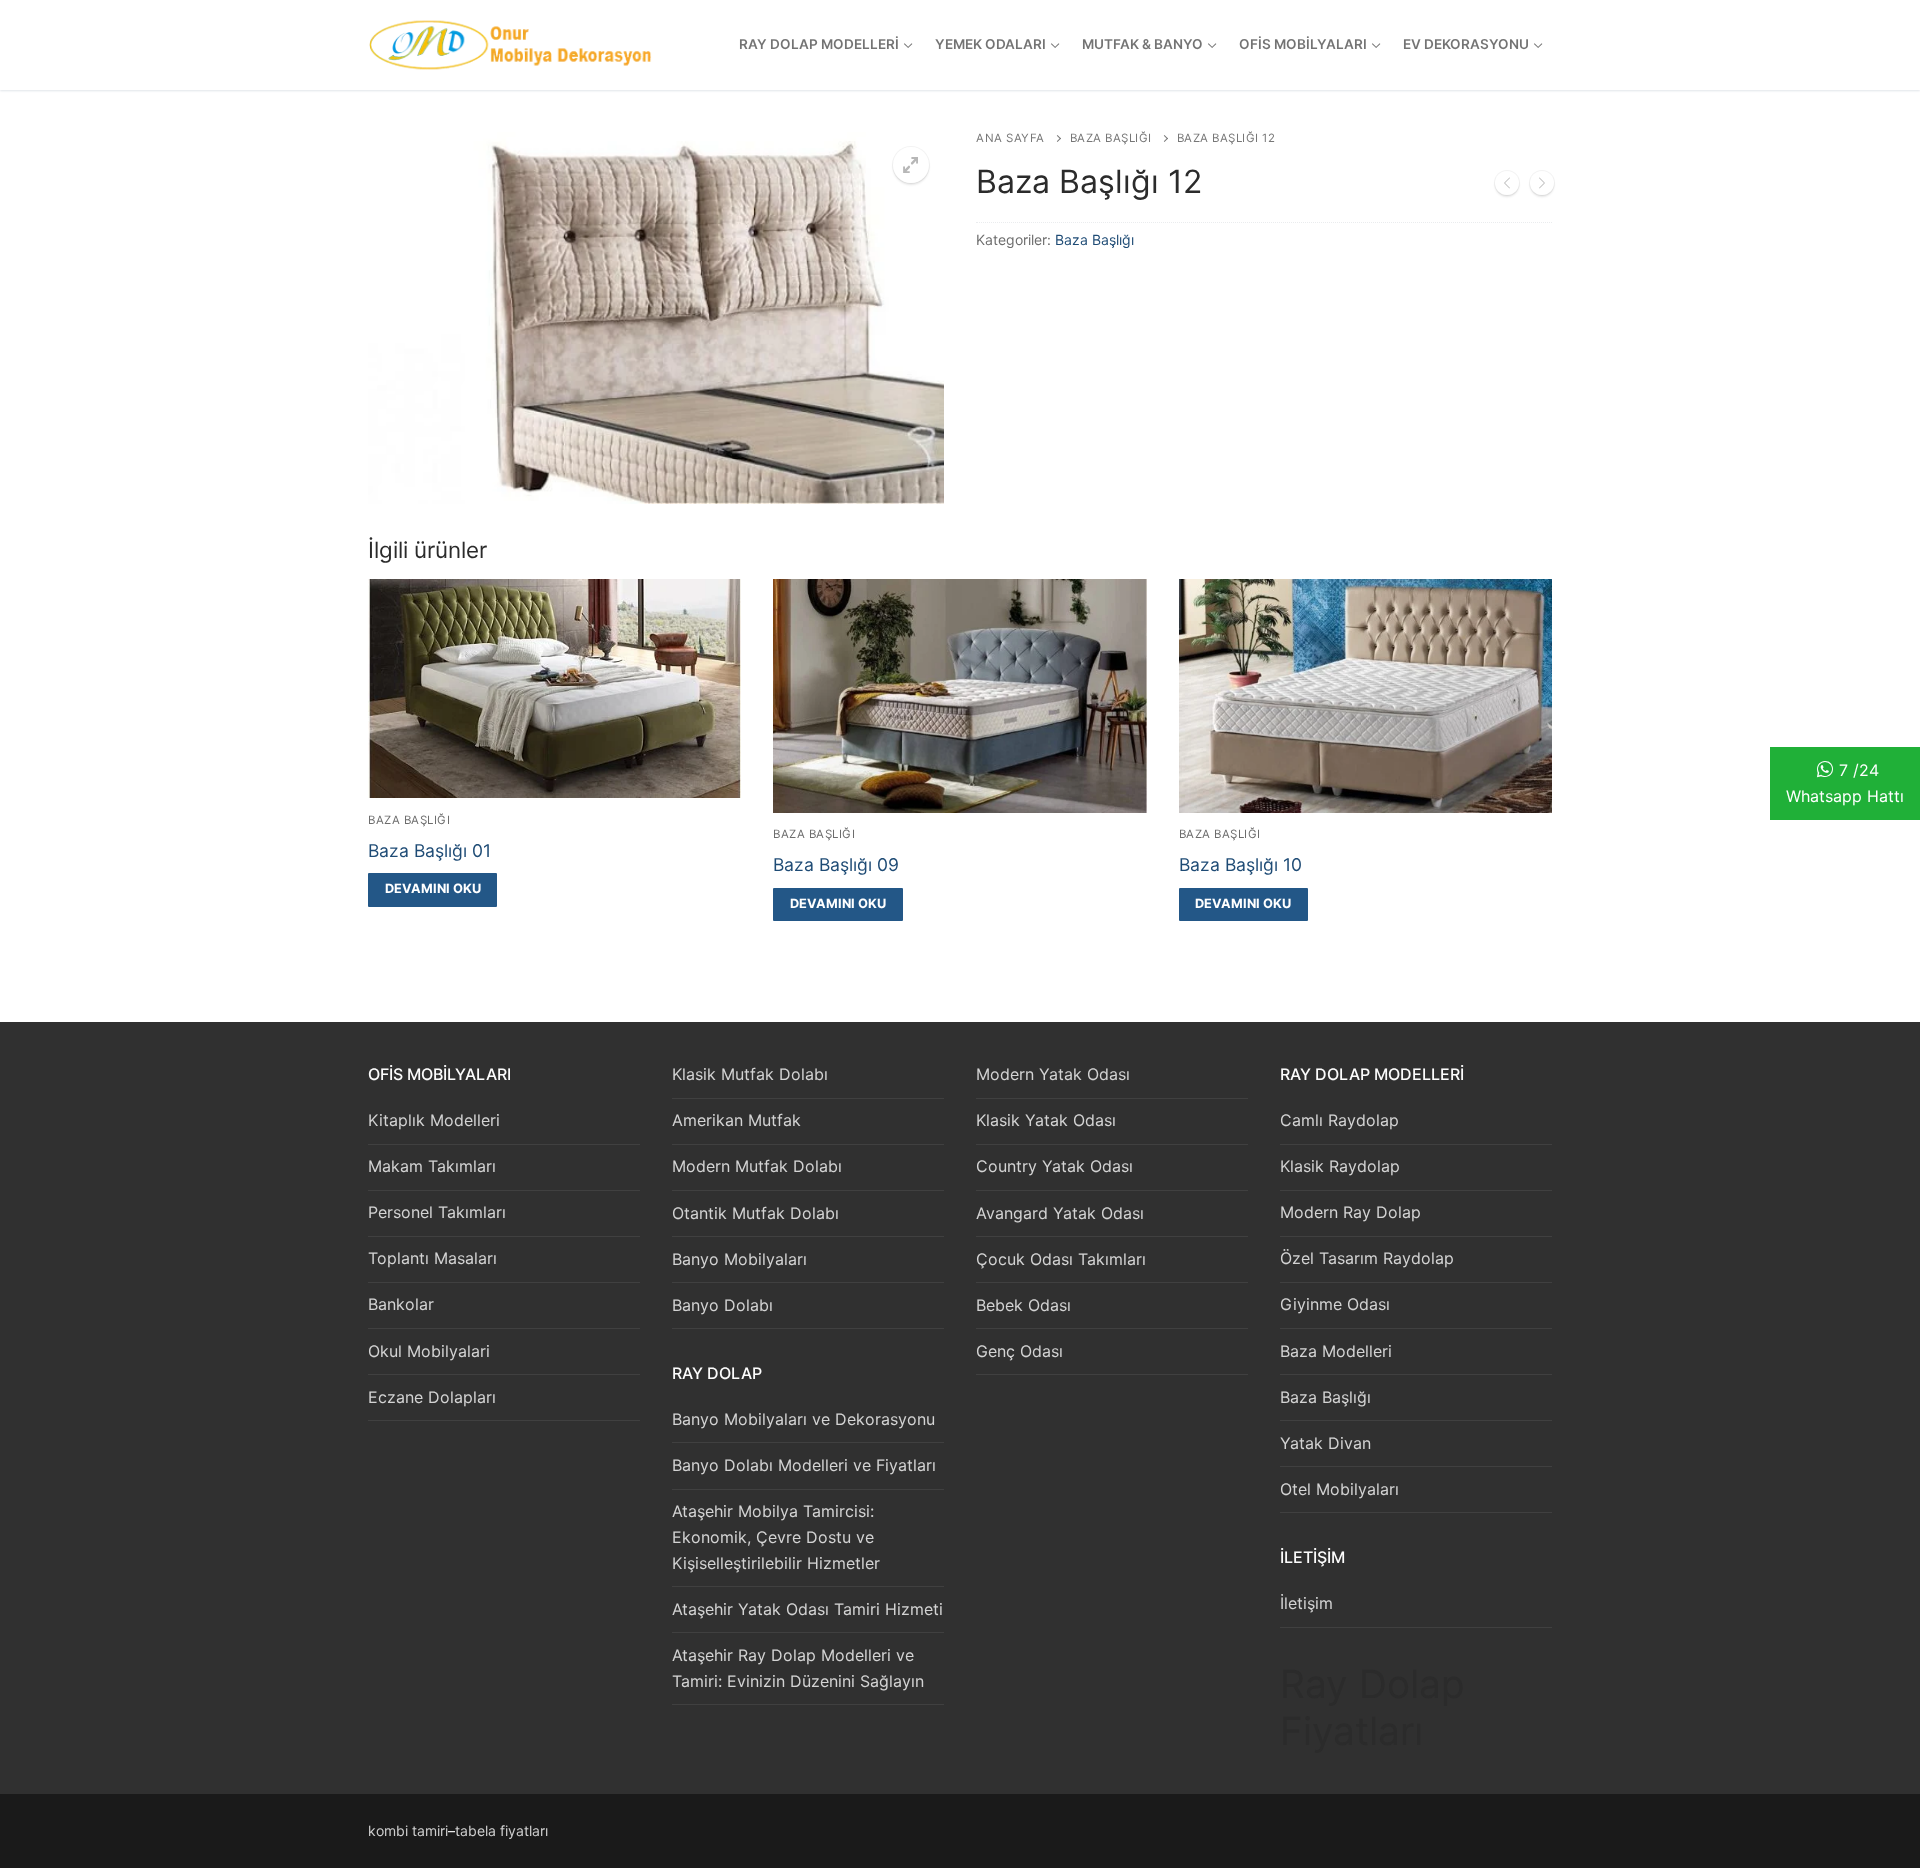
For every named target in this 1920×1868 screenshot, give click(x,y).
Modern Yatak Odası (1053, 1074)
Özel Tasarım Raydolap (1367, 1258)
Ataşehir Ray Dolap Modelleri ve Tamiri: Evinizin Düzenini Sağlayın (798, 1668)
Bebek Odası (1023, 1305)
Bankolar (401, 1304)
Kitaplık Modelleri (434, 1120)
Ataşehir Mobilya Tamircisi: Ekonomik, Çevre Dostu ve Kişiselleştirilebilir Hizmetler (776, 1537)
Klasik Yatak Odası (1046, 1120)
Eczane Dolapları (432, 1397)
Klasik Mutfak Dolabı (750, 1074)
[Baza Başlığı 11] (1507, 187)
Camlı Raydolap (1339, 1120)
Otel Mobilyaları (1339, 1489)
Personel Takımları (437, 1212)
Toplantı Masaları (432, 1258)
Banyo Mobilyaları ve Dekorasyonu (803, 1419)
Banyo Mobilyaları (739, 1259)
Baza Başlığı (1111, 138)
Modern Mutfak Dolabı (757, 1166)
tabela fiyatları (501, 1830)
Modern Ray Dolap (1350, 1212)
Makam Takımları (432, 1166)
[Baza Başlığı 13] (1542, 187)
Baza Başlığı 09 (836, 864)
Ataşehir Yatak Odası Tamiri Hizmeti (807, 1609)
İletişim (1306, 1603)
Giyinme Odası (1335, 1304)
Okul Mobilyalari (429, 1351)
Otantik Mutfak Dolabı (755, 1213)
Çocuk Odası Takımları (1061, 1259)
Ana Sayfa (1010, 138)
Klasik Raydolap (1340, 1166)
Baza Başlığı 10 (1240, 864)
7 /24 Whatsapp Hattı (1845, 783)
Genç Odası (1019, 1351)
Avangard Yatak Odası (1060, 1213)
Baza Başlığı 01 (429, 850)
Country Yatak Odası (1054, 1166)
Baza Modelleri (1336, 1351)
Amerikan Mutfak (736, 1120)
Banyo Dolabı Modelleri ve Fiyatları (804, 1465)
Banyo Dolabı (722, 1305)
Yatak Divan (1325, 1443)
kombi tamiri (408, 1830)
